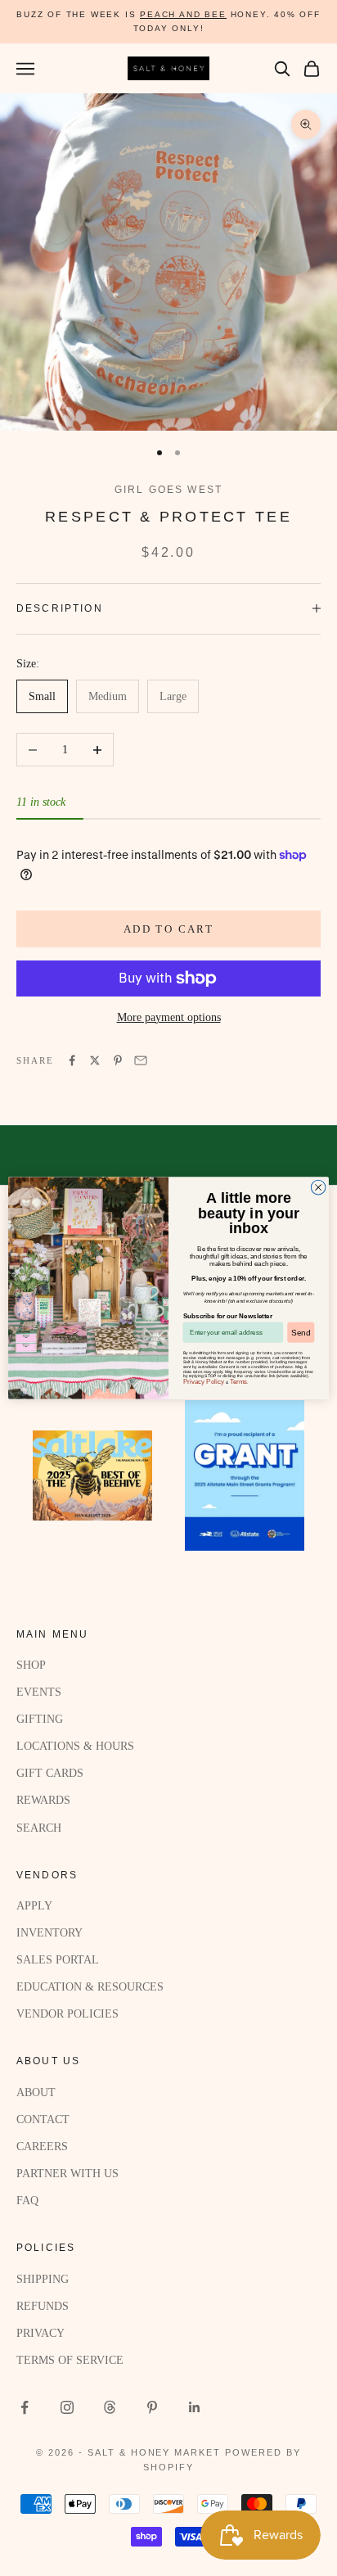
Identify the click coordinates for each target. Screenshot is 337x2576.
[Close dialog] (318, 1187)
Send (301, 1332)
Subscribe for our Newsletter (228, 1315)
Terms (239, 1382)
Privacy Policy (204, 1382)
